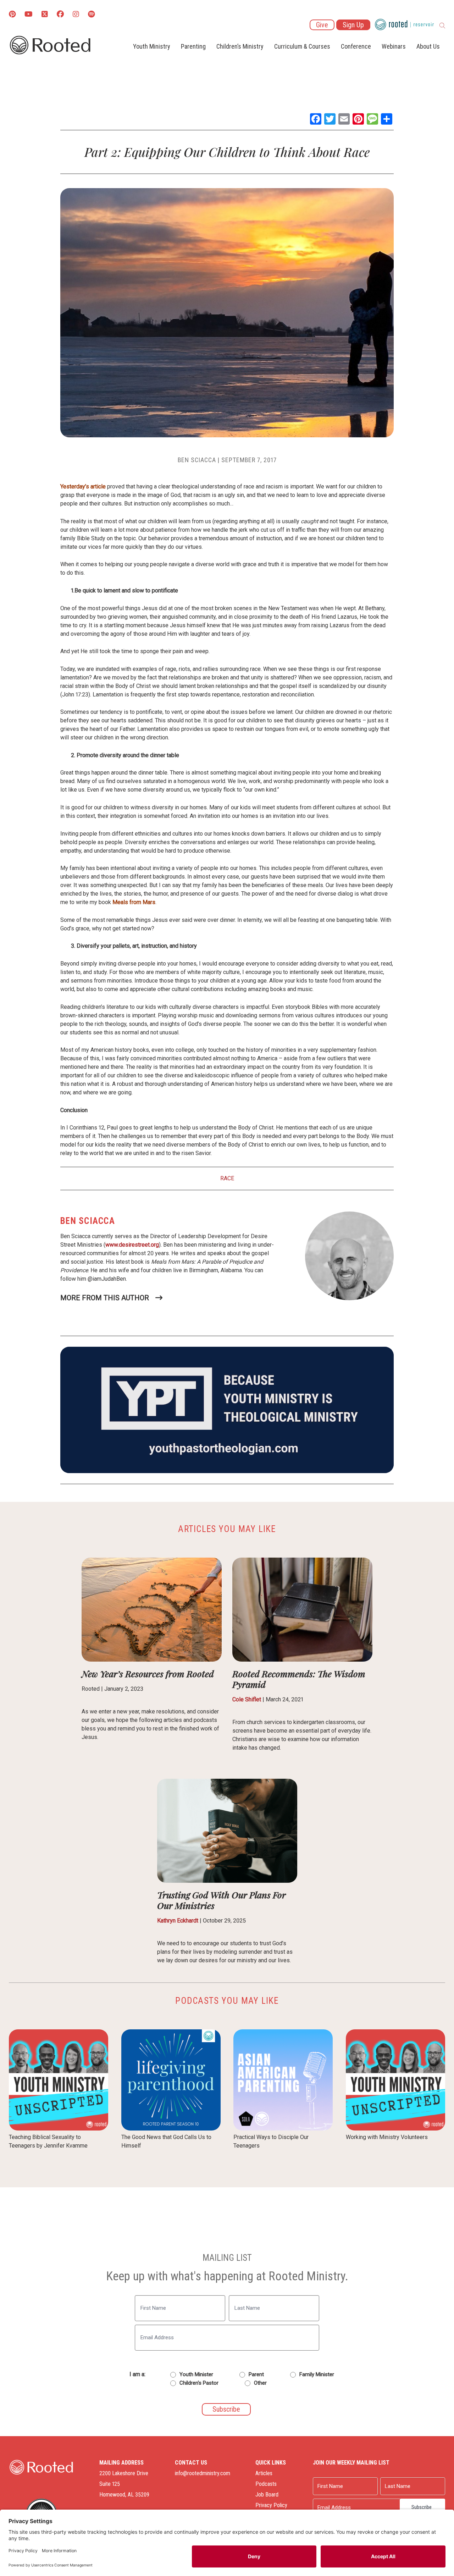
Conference (356, 46)
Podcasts (266, 2484)
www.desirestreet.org (132, 1245)
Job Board (267, 2495)
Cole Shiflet (247, 1699)
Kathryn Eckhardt (178, 1921)
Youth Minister (196, 2374)
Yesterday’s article (83, 486)
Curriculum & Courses (302, 46)
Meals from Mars (134, 902)
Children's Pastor (199, 2383)
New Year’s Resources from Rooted (148, 1673)
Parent (256, 2374)
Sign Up (353, 25)
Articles (264, 2473)
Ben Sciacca (197, 460)
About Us (428, 46)
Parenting (193, 46)
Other (260, 2383)
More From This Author (105, 1298)
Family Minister (317, 2374)
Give (322, 25)
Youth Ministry (152, 46)
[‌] (45, 15)
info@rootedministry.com (203, 2473)
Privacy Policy (271, 2505)
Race (227, 1178)
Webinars (394, 46)
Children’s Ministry (240, 46)
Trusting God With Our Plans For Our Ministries (222, 1900)
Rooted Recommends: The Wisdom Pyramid (299, 1679)
